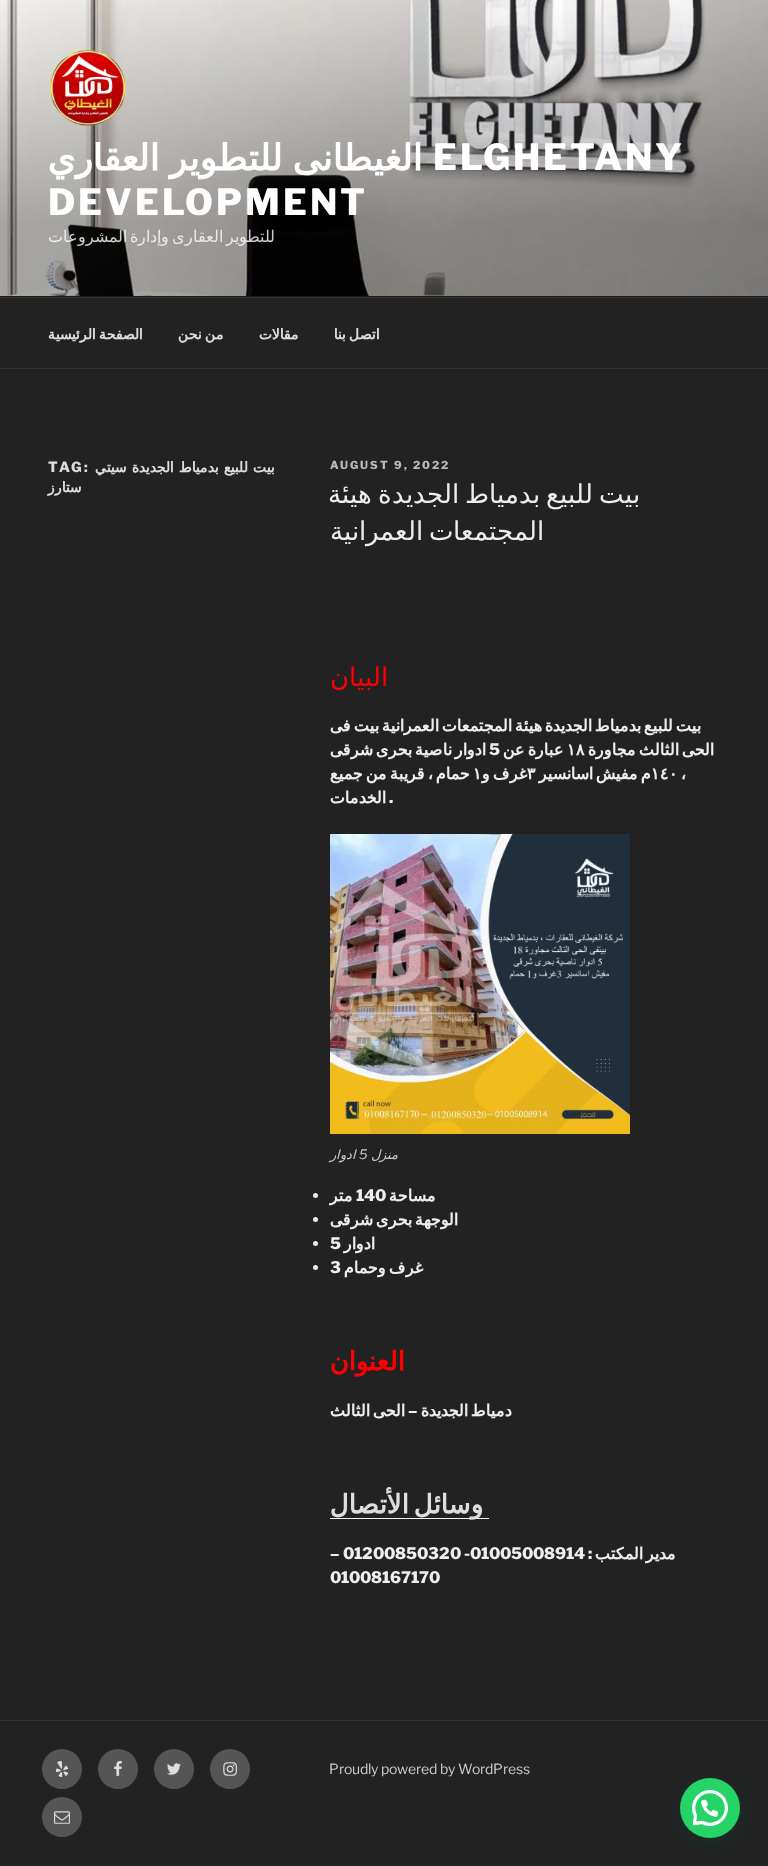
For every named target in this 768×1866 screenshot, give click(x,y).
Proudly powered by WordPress (429, 1768)
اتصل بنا (357, 333)
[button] (710, 1808)
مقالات (279, 333)
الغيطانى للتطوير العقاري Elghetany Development (366, 179)
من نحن (201, 333)
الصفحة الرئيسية (95, 333)
